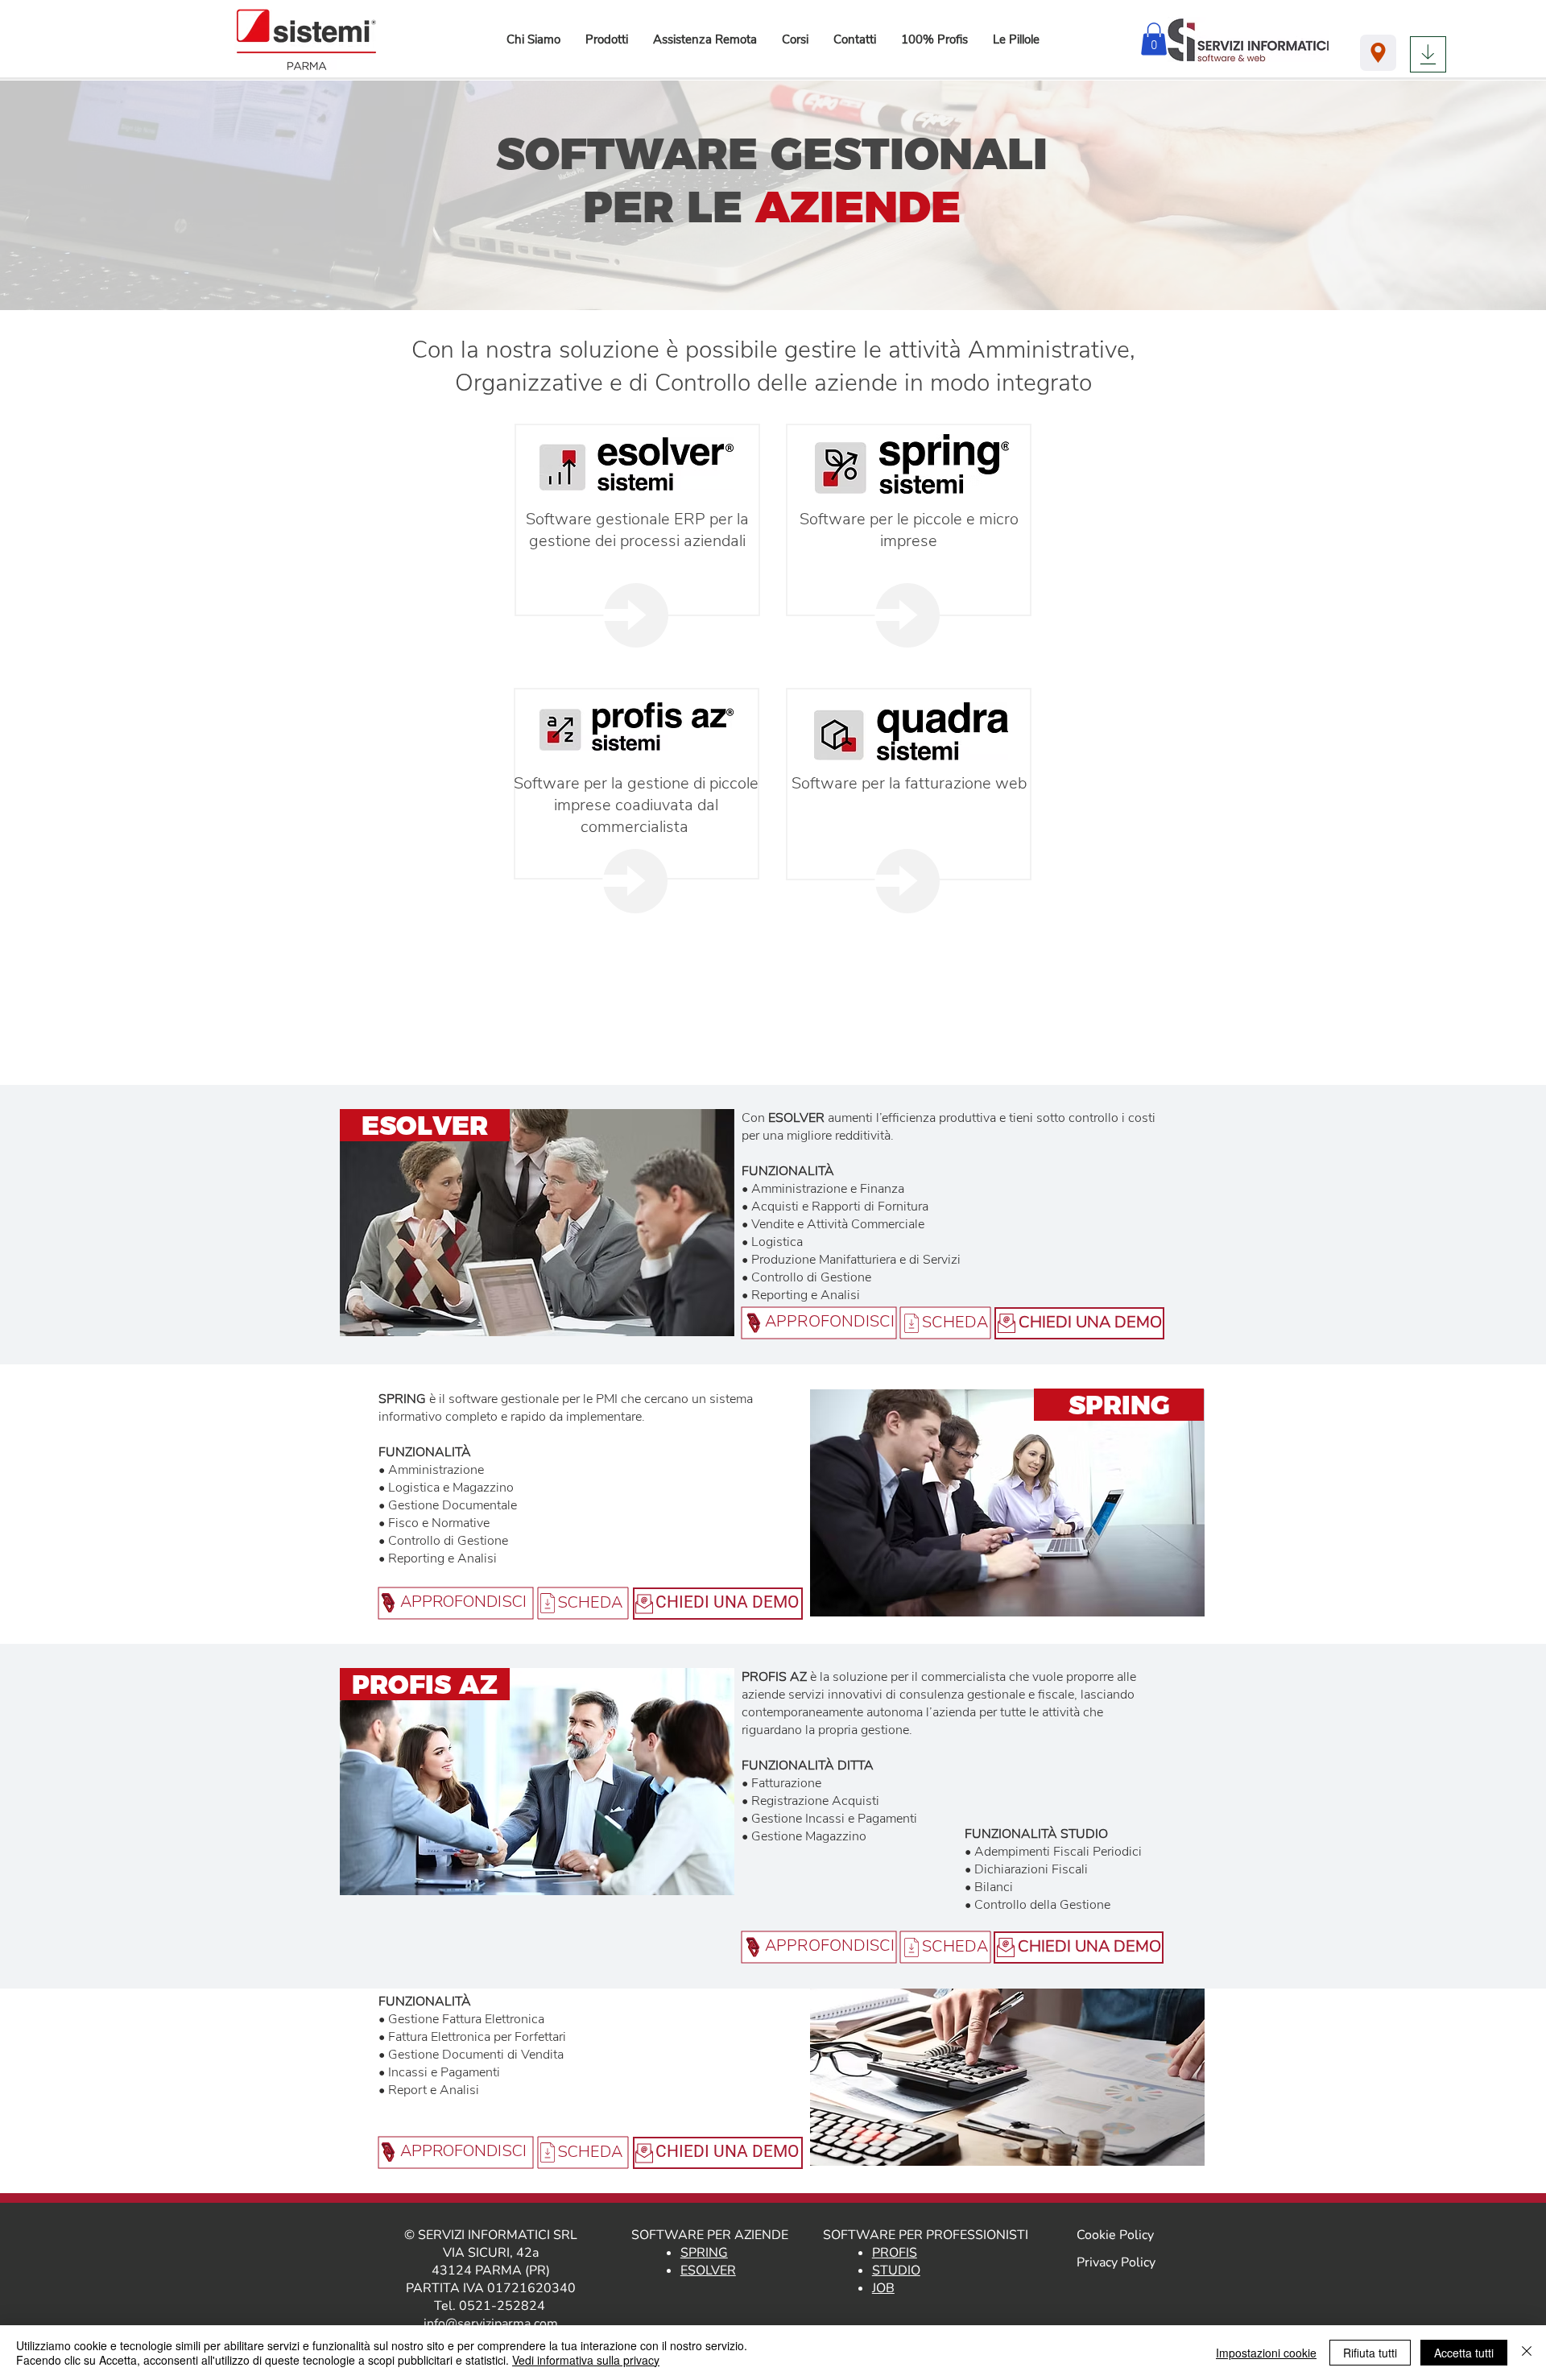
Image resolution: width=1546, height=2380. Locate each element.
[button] (606, 39)
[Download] (1428, 54)
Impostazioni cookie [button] (1266, 2353)
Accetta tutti (1464, 2353)
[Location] (1378, 53)
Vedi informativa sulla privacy (586, 2360)
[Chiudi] (1527, 2353)
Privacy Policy (1116, 2262)
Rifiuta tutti (1370, 2353)
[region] (637, 615)
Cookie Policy (1115, 2235)
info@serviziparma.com (491, 2324)
